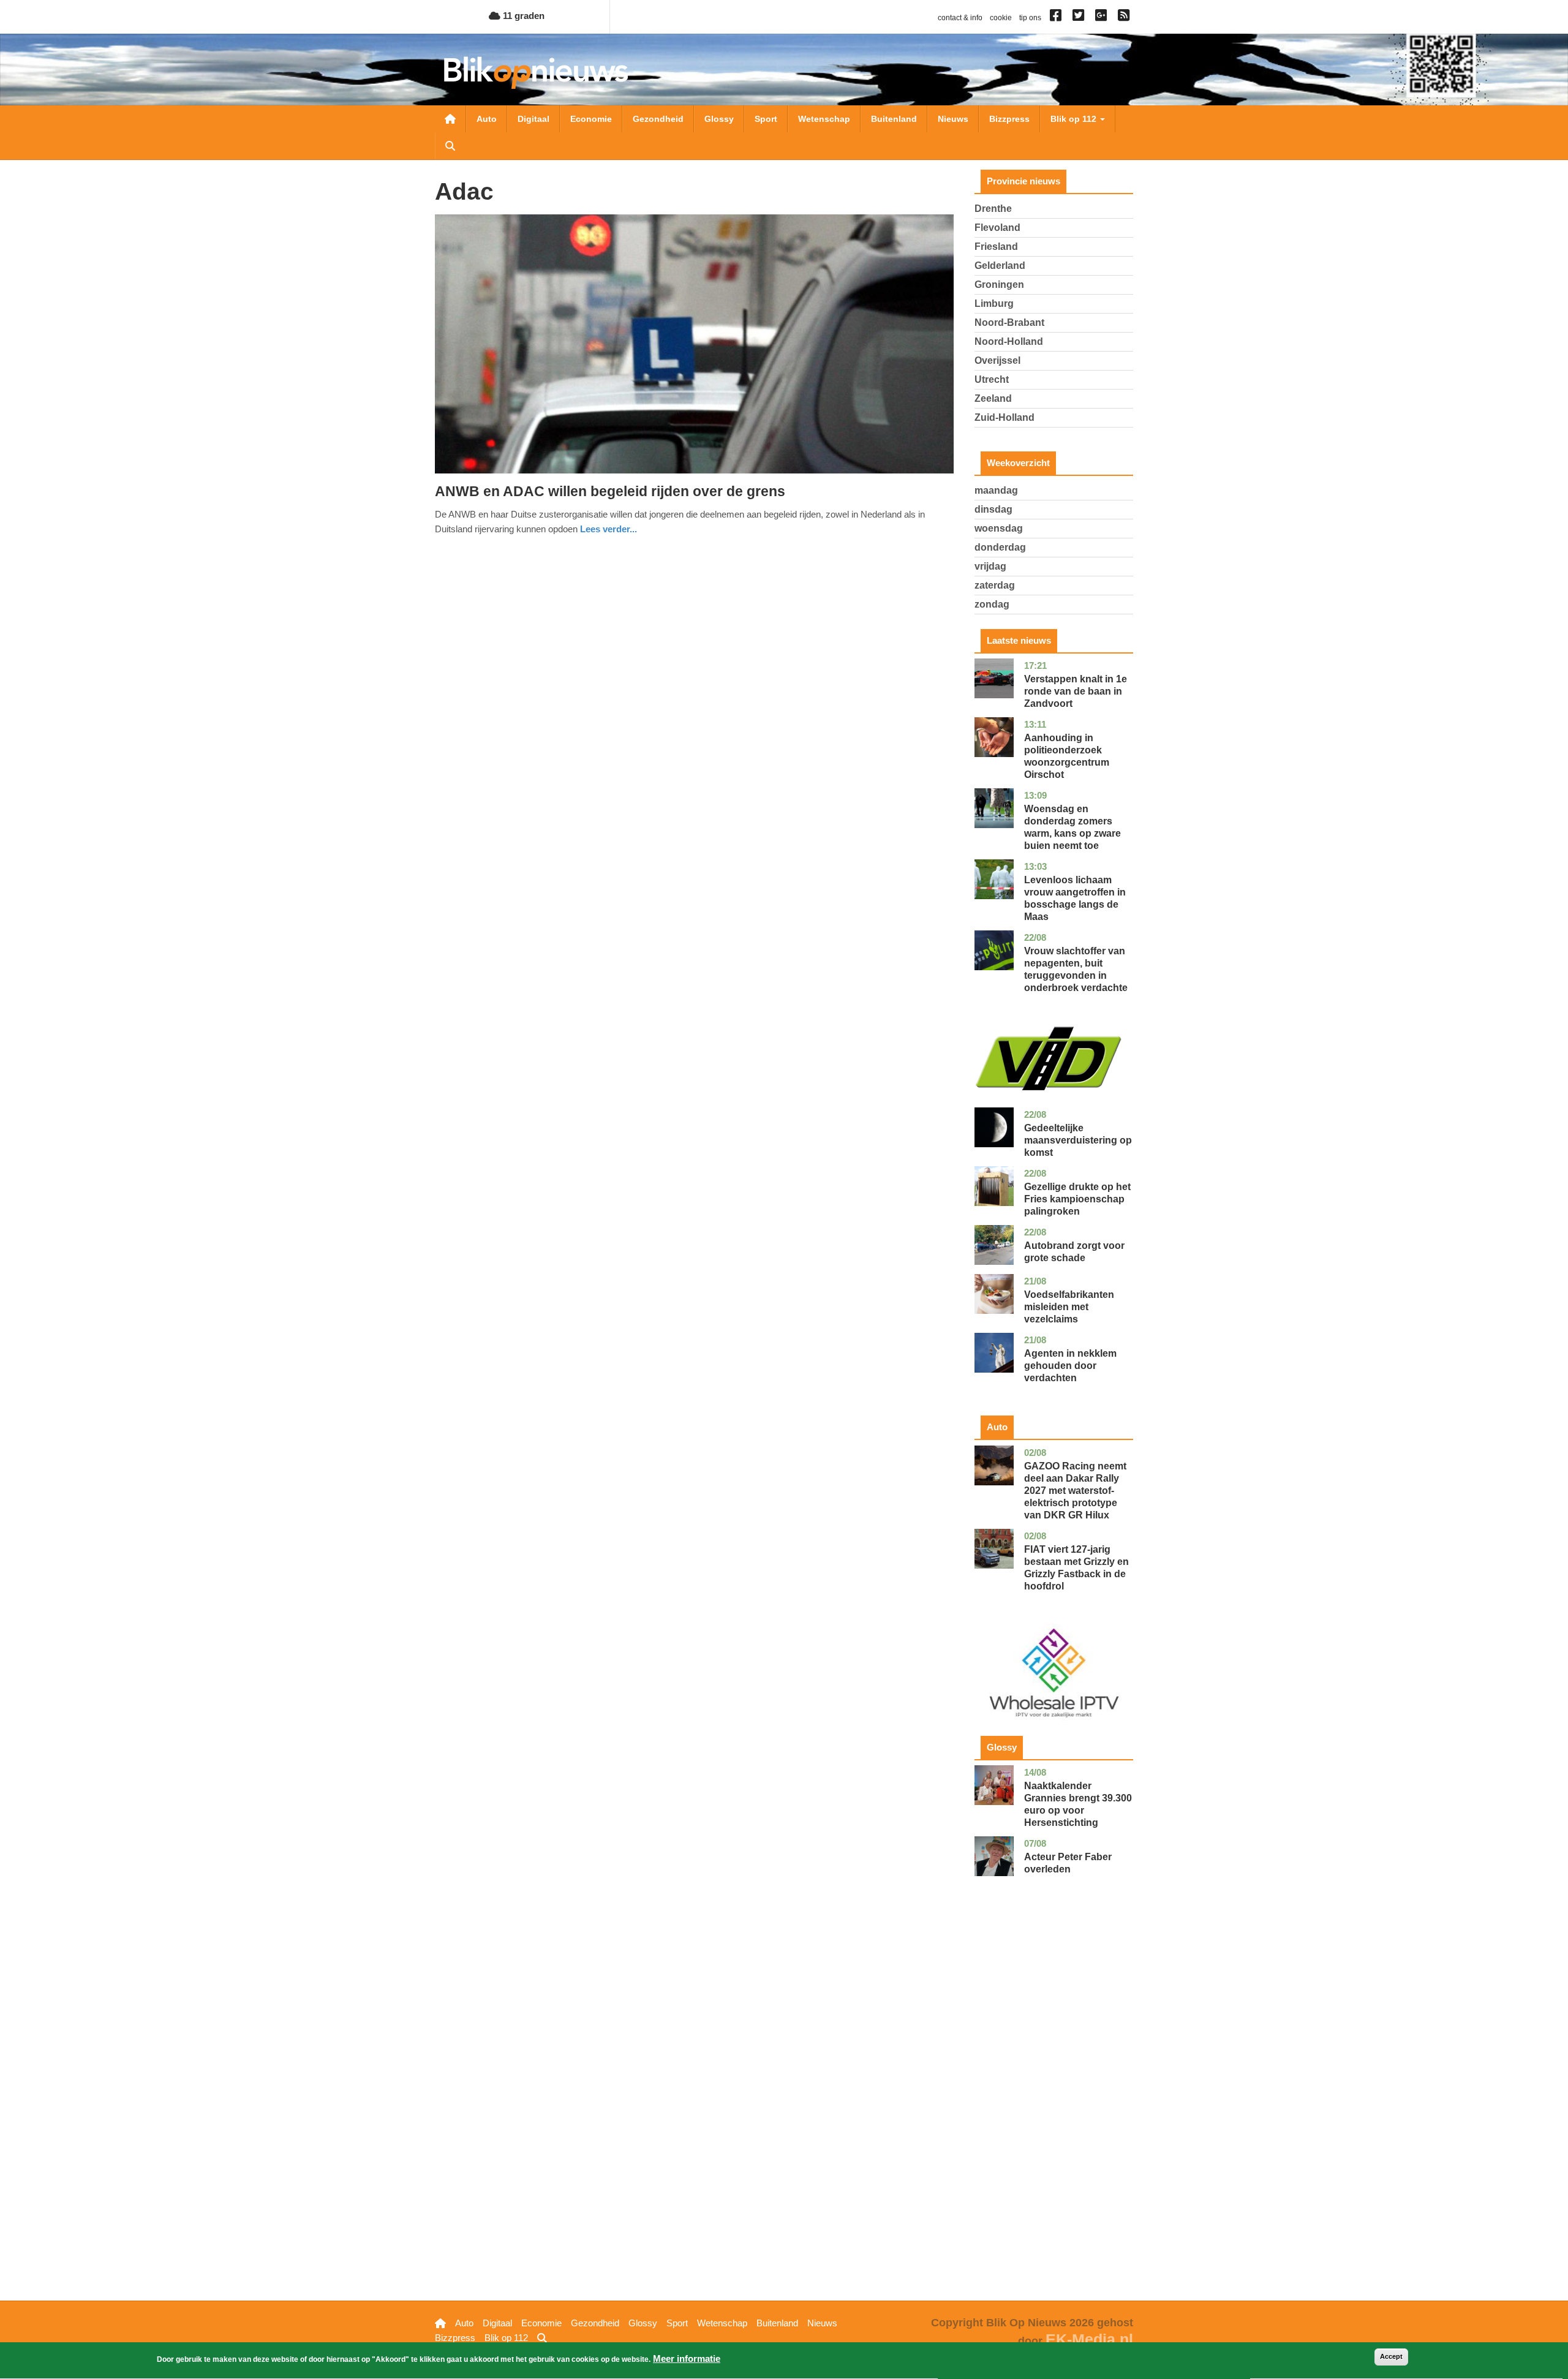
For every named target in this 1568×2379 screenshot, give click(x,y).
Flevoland (997, 228)
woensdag (999, 528)
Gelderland (1000, 266)
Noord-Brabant (1009, 322)
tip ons (1030, 18)
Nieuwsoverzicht (450, 119)
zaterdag (995, 585)
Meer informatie (687, 2358)
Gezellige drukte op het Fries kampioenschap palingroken (1077, 1199)
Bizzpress (1009, 119)
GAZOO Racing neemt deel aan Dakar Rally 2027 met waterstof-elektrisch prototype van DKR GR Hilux (1075, 1491)
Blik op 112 (1075, 119)
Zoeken (450, 146)
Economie (591, 119)
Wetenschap (824, 119)
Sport (766, 119)
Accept (1391, 2356)
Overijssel (997, 360)
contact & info (960, 18)
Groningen (999, 285)
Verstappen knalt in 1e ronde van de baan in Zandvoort (1076, 691)
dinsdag (993, 509)
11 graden (522, 16)
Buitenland (894, 119)
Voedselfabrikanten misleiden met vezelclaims (1069, 1307)
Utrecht (992, 379)
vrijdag (990, 566)
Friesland (996, 247)
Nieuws (953, 119)
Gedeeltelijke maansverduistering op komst (1078, 1140)
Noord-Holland (1009, 341)
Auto (487, 119)
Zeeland (993, 398)
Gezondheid (658, 119)
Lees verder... (609, 529)
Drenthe (993, 209)
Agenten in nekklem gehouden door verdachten (1070, 1366)
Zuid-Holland (1005, 417)
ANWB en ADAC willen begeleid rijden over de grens (610, 491)
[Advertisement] (1054, 2108)
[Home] (536, 73)
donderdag (1000, 547)
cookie (1001, 18)
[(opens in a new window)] (1057, 18)
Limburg (994, 304)
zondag (992, 604)
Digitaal (533, 119)
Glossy (719, 119)
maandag (996, 490)
